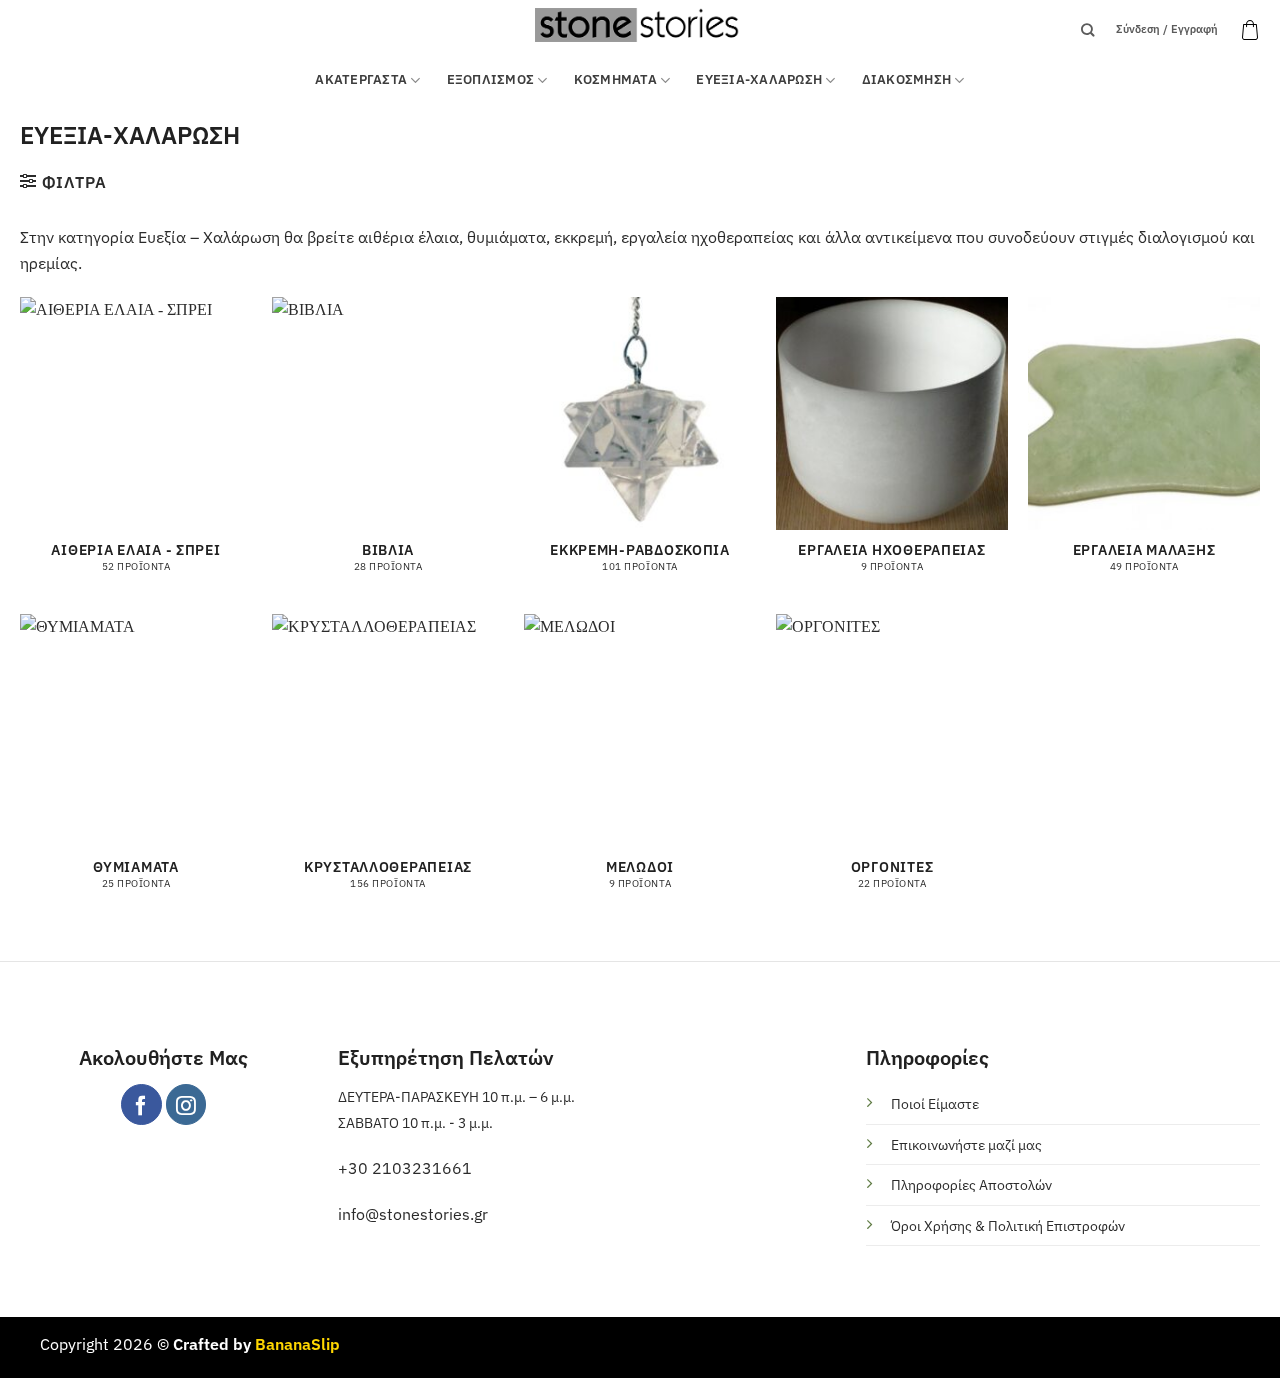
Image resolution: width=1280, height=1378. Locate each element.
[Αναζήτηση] (1087, 30)
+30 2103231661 (405, 1168)
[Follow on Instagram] (186, 1104)
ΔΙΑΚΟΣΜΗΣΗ (907, 79)
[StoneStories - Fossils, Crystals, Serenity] (640, 24)
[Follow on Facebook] (141, 1104)
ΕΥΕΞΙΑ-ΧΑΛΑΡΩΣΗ (759, 79)
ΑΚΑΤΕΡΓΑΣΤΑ (361, 79)
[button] (1250, 30)
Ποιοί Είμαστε (935, 1103)
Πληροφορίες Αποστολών (971, 1184)
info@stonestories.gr (413, 1214)
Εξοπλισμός (491, 79)
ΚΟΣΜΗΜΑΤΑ (615, 79)
